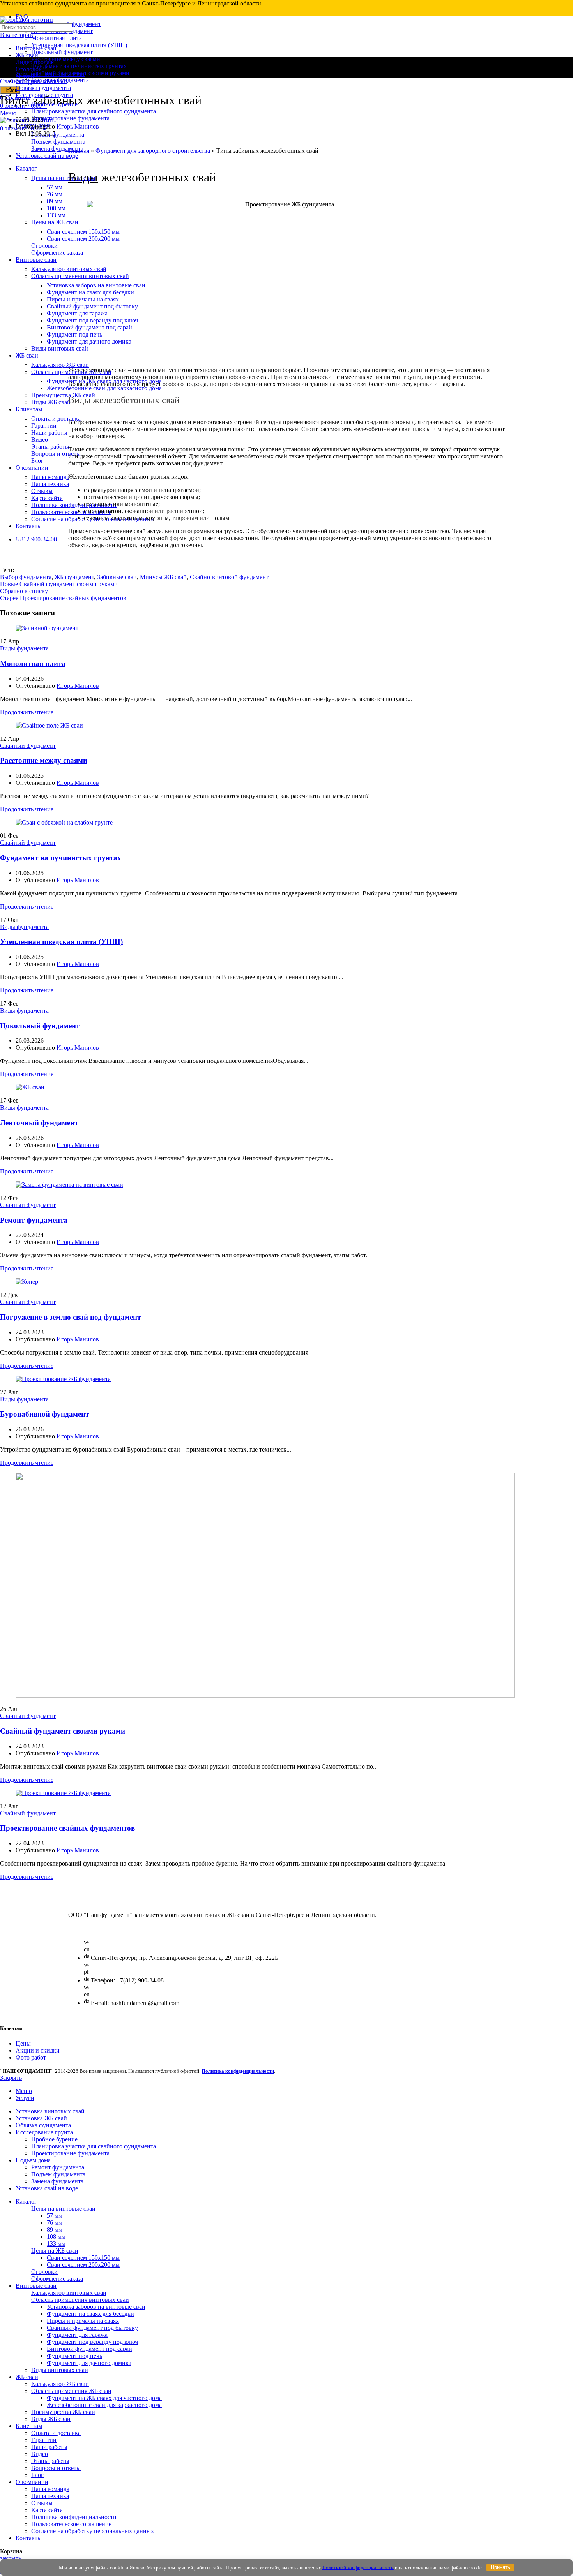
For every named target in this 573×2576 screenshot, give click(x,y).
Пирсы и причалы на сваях (83, 2321)
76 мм (55, 2223)
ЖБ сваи (27, 55)
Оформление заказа (57, 2279)
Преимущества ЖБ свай (63, 2412)
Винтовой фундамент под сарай (89, 2349)
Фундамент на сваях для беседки (90, 2314)
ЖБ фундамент (74, 577)
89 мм (55, 2230)
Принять (500, 2567)
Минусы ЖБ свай (163, 577)
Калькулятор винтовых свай (69, 2293)
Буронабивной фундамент (44, 1414)
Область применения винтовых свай (80, 2300)
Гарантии (44, 2440)
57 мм (55, 2216)
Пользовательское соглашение (71, 2524)
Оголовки (44, 2272)
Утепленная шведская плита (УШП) (79, 45)
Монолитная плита (57, 38)
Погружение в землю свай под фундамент (70, 1317)
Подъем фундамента (58, 142)
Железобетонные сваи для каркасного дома (104, 2405)
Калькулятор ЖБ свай (60, 2384)
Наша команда (50, 2489)
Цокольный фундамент (62, 52)
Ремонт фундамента (58, 135)
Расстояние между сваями (66, 59)
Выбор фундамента (26, 577)
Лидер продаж (35, 62)
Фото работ (31, 2057)
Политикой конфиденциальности (358, 2567)
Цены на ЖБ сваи (55, 2251)
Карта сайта (47, 2510)
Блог (37, 2475)
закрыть (11, 2558)
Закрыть (11, 2078)
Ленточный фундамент (39, 1123)
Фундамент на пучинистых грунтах (79, 66)
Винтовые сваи (36, 48)
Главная (79, 151)
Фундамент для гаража (77, 2335)
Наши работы (49, 2447)
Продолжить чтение (27, 712)
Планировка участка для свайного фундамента (94, 111)
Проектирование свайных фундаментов (67, 1828)
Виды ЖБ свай (51, 2419)
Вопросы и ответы (56, 2468)
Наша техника (50, 2496)
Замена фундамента (57, 2181)
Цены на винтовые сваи (63, 2209)
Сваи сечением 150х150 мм (83, 2258)
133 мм (56, 2244)
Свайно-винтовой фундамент (229, 577)
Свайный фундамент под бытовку (92, 2328)
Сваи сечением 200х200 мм (83, 2265)
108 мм (56, 2237)
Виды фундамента (24, 648)
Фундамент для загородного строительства (153, 151)
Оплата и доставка (56, 2433)
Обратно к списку (24, 591)
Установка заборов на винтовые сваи (96, 2307)
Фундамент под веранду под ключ (92, 2342)
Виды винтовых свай (60, 2370)
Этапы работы (50, 2461)
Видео (40, 2454)
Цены (23, 2043)
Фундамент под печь (74, 2356)
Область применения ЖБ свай (71, 2391)
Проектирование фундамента (70, 118)
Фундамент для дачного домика (89, 2363)
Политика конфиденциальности (74, 2517)
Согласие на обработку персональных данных (93, 2531)
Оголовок (29, 69)
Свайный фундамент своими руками (63, 1731)
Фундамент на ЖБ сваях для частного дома (104, 2398)
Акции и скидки (38, 2050)
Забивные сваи (117, 577)
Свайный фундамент (28, 81)
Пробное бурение (54, 2139)
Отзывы (42, 2503)
